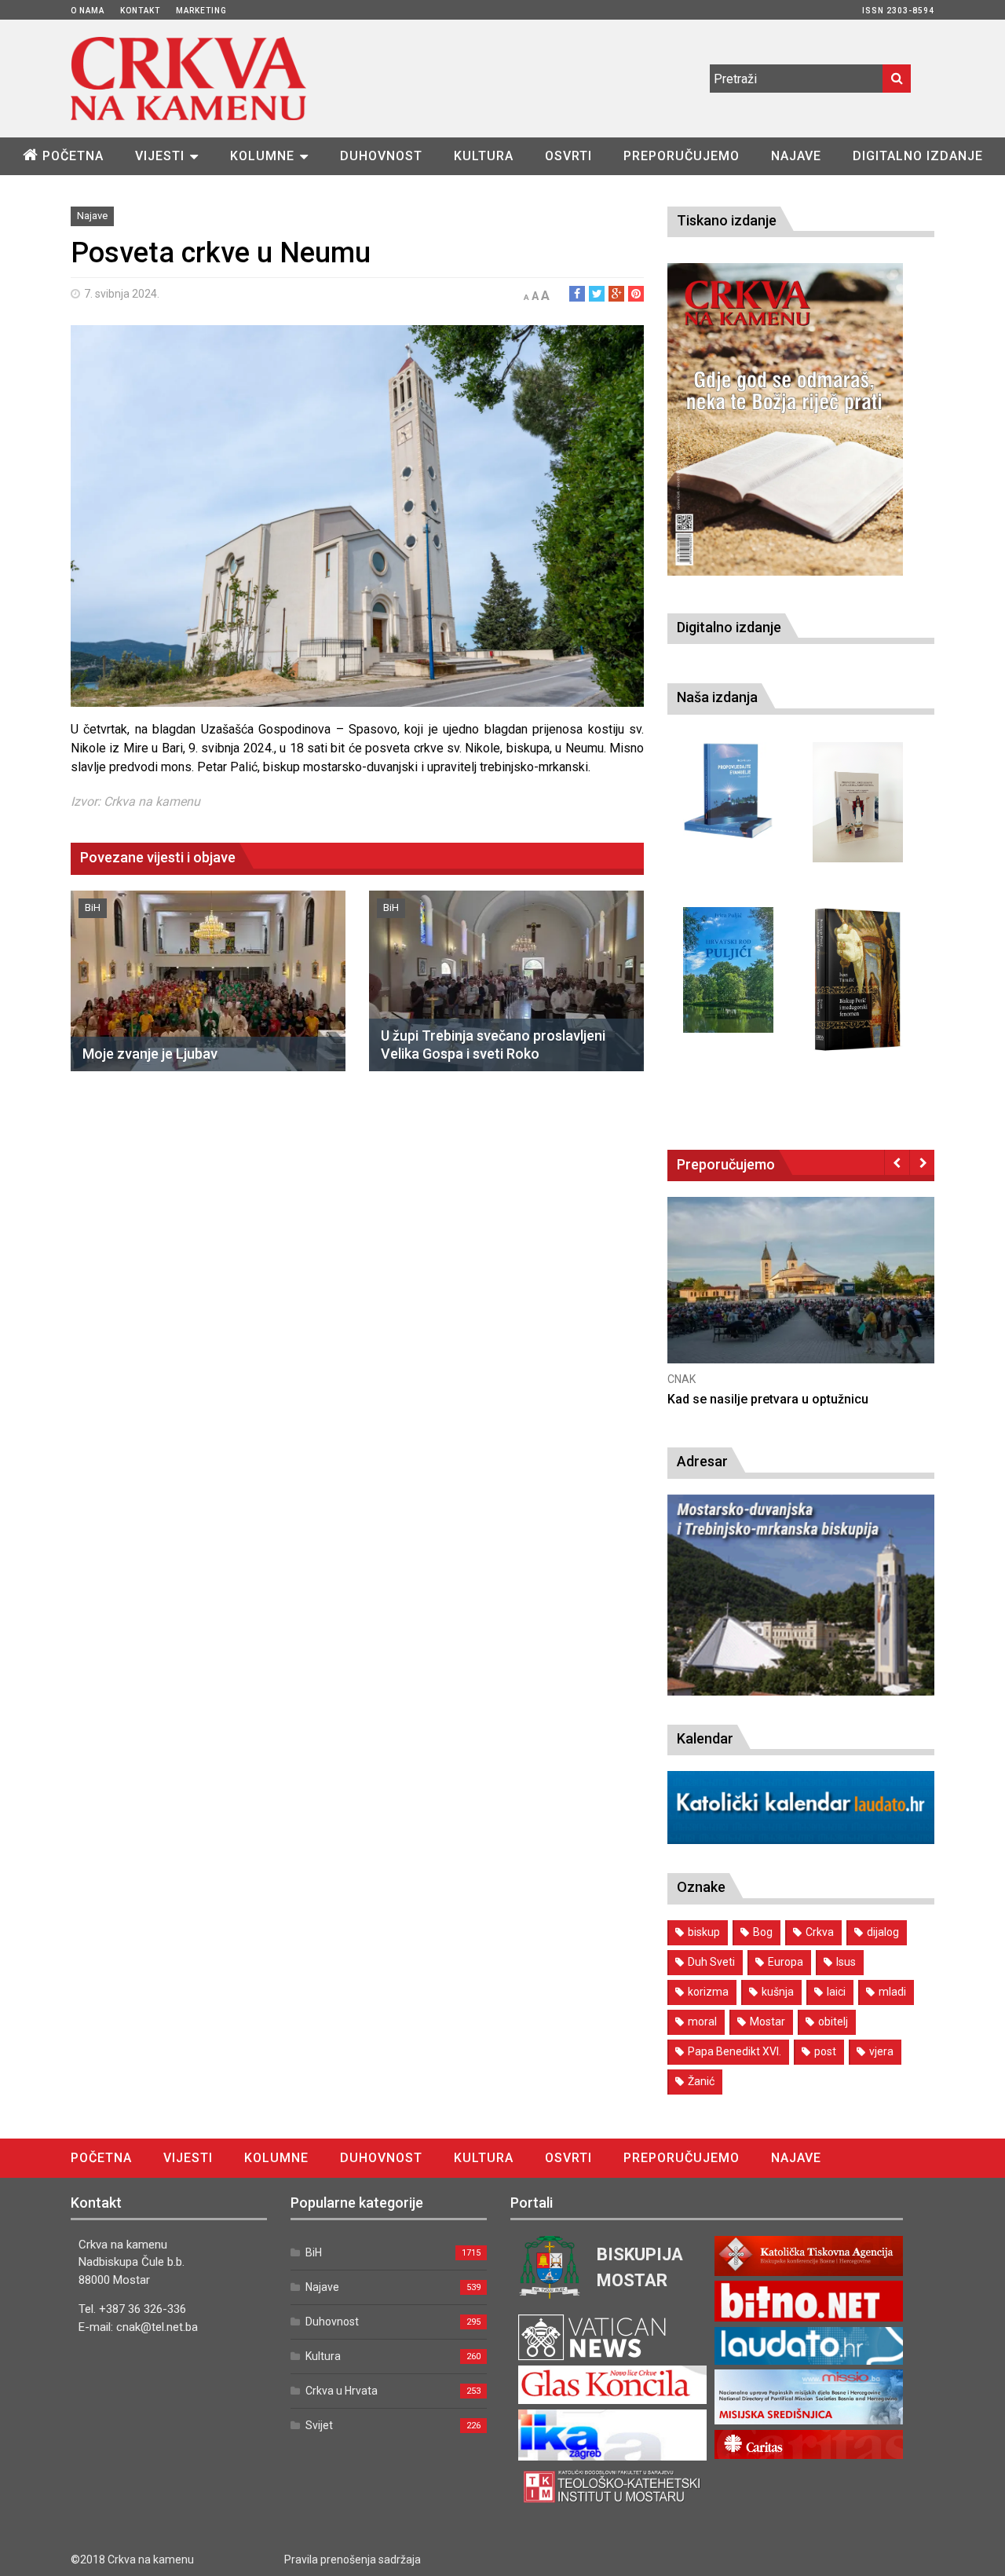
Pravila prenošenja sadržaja (353, 2560)
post (825, 2051)
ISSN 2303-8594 (898, 11)
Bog (763, 1932)
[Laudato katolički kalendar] (801, 1840)
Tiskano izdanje (727, 220)
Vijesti (160, 156)
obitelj (833, 2022)
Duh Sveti (711, 1962)
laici (836, 1992)
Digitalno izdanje (918, 156)
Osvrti (568, 156)
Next (922, 1162)
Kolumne (262, 156)
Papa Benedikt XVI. (735, 2051)
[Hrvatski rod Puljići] (728, 970)
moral (702, 2022)
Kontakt (140, 11)
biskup (704, 1932)
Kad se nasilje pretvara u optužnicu (768, 1399)
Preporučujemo (682, 156)
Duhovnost (381, 156)
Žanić (701, 2081)
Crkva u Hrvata (342, 2391)
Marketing (201, 11)
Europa (786, 1962)
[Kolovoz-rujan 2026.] (785, 419)
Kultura (484, 156)
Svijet (319, 2425)
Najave (796, 156)
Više (801, 1295)
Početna (73, 156)
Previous (897, 1162)
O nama (88, 11)
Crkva (820, 1932)
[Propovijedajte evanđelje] (728, 791)
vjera (881, 2051)
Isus (846, 1962)
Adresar (702, 1461)
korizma (708, 1992)
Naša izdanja (717, 697)
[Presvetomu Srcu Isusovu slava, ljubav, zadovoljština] (858, 802)
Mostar (767, 2022)
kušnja (778, 1992)
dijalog (883, 1932)
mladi (892, 1992)
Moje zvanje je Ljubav (150, 1054)
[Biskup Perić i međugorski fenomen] (858, 980)
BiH (93, 907)
